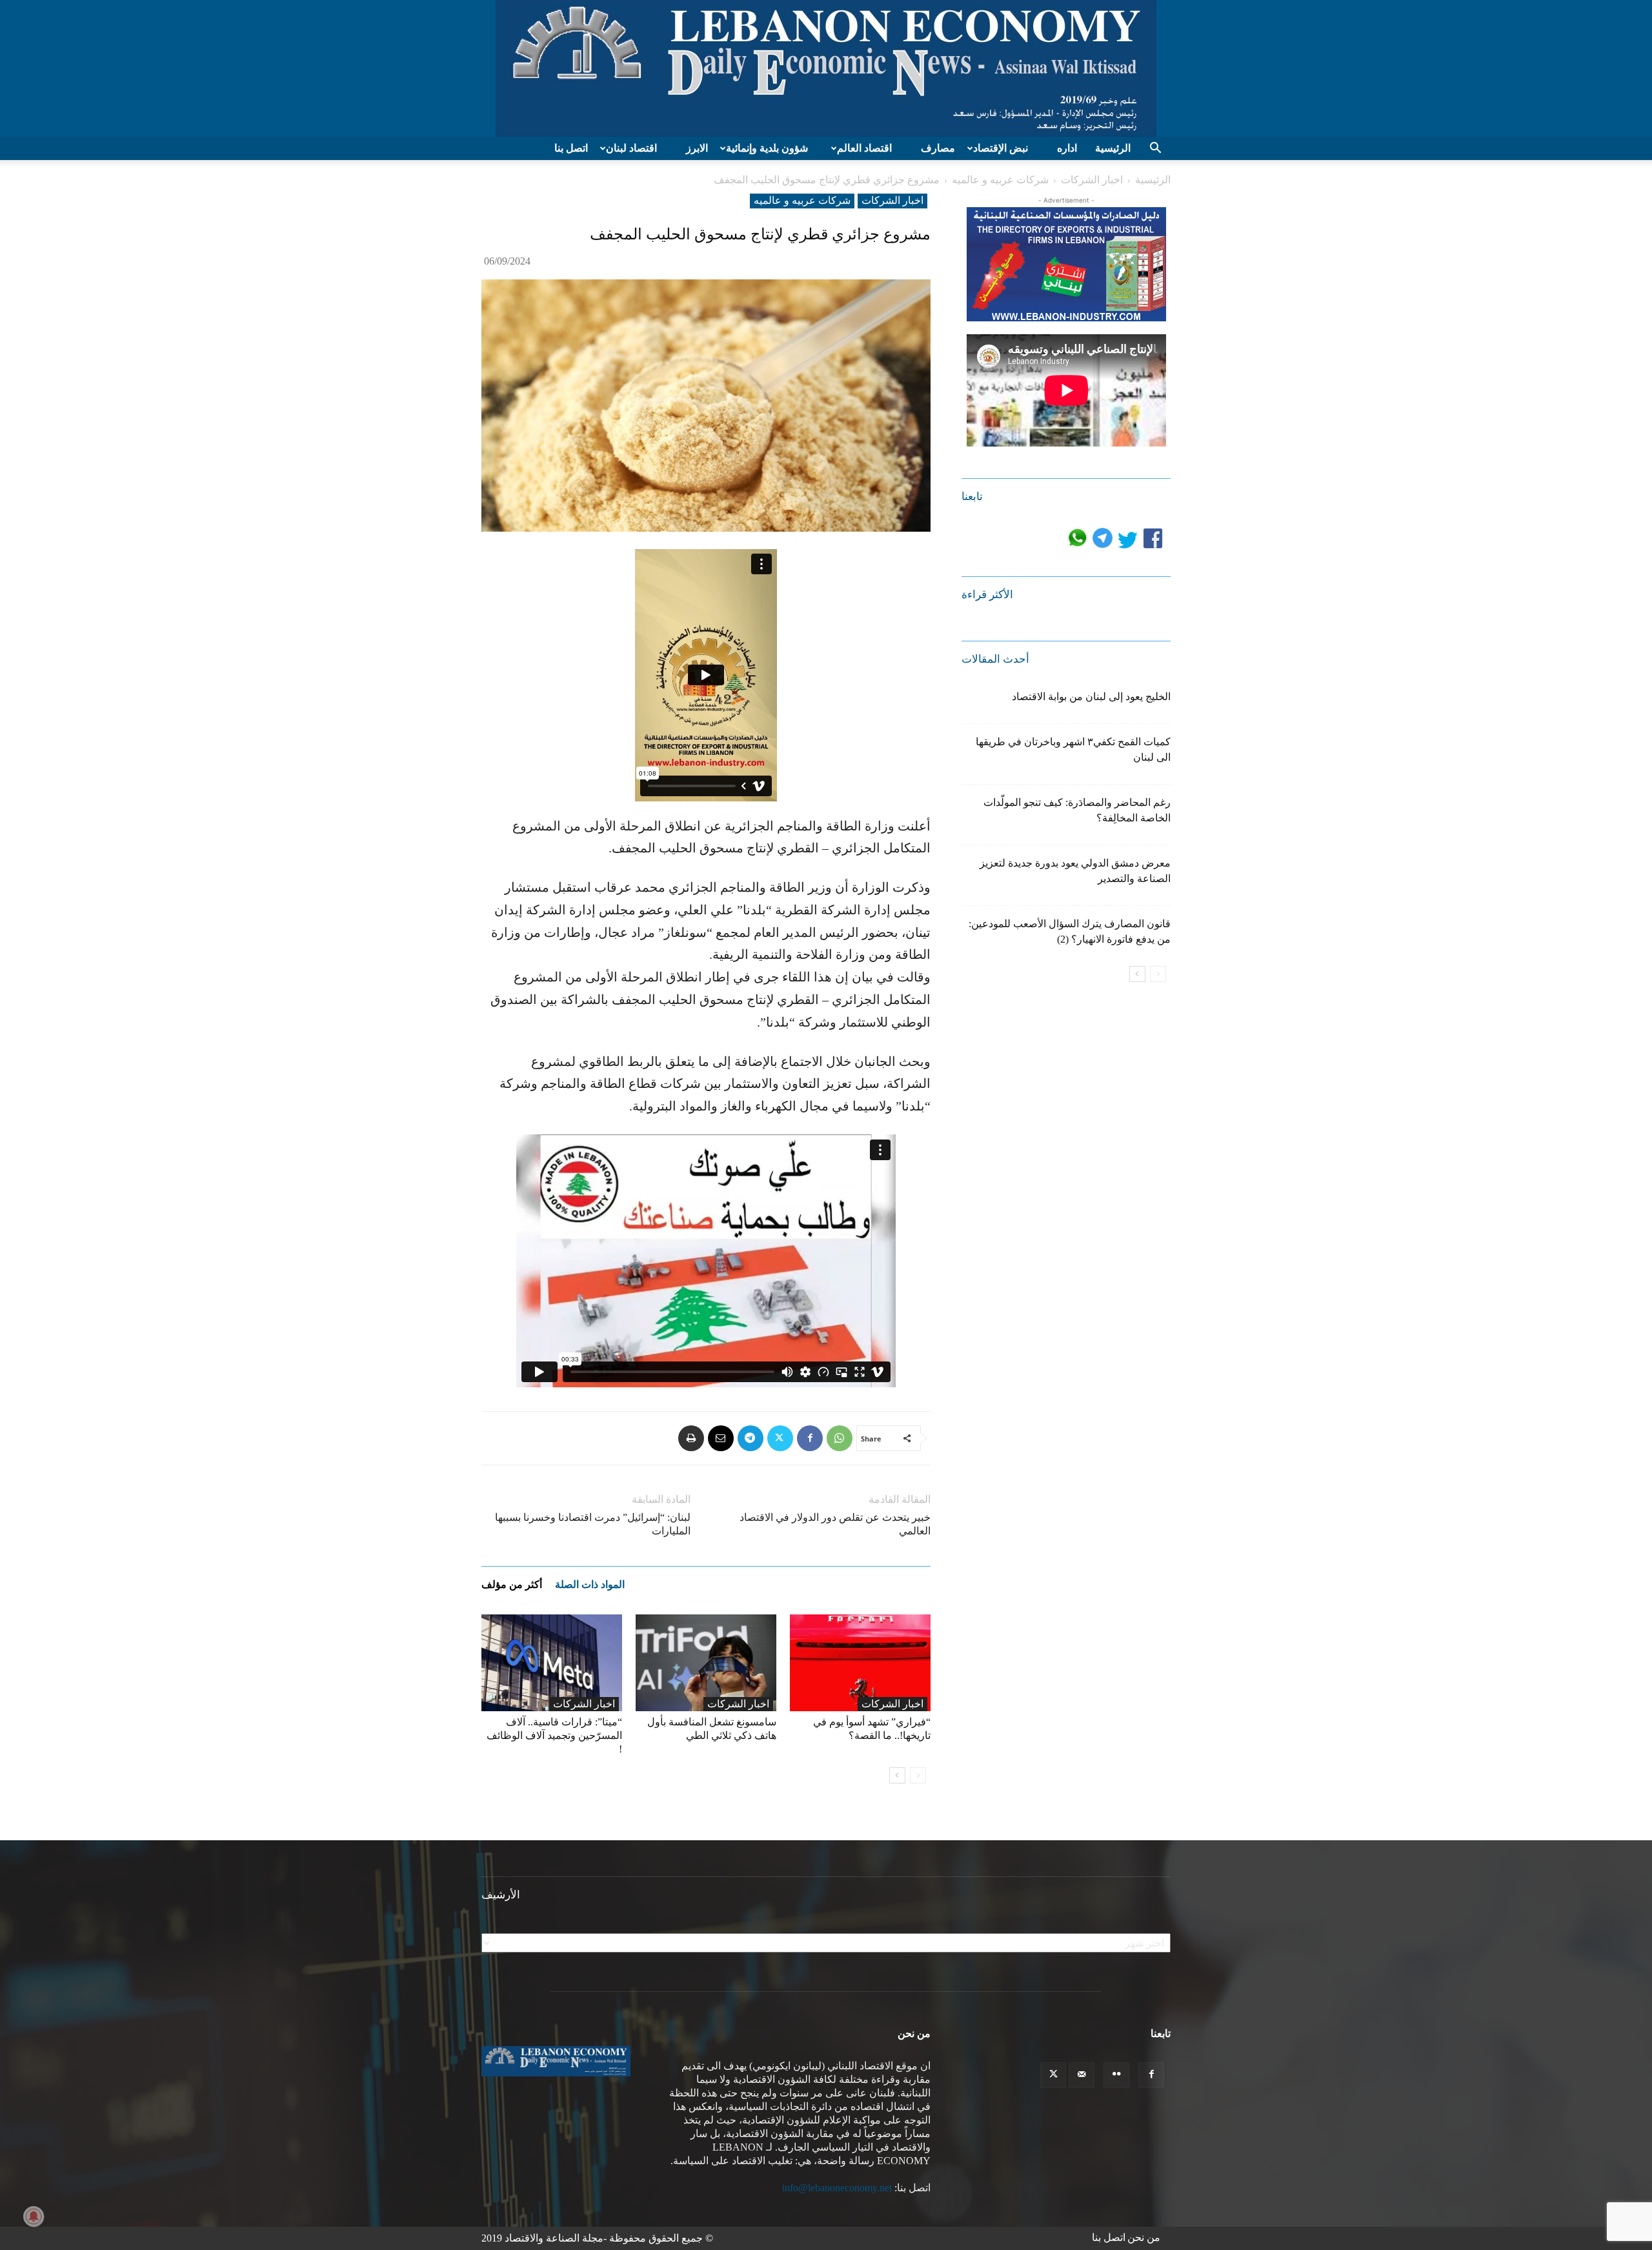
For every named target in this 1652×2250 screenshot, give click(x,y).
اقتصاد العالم (864, 148)
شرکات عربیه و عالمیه (1000, 180)
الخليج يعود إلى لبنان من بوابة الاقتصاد (1091, 697)
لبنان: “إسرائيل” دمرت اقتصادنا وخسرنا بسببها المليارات (593, 1524)
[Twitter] (780, 1438)
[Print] (691, 1438)
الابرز (697, 148)
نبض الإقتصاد (1001, 148)
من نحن (1144, 2237)
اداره (1067, 148)
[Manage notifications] (34, 2216)
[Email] (721, 1438)
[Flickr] (1116, 2075)
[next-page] (897, 1775)
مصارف (938, 148)
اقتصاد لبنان (631, 148)
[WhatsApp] (840, 1438)
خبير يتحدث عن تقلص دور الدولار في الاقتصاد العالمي (835, 1524)
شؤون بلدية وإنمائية (767, 148)
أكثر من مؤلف (512, 1584)
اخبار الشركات (1092, 180)
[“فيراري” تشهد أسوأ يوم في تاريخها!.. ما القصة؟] (860, 1663)
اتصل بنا (571, 148)
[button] (1155, 149)
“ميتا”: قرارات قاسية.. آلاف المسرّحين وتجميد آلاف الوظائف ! (554, 1735)
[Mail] (1082, 2075)
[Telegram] (750, 1438)
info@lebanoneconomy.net (837, 2188)
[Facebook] (810, 1438)
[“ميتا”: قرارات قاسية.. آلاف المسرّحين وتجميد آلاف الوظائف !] (552, 1663)
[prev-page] (918, 1775)
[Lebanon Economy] (826, 68)
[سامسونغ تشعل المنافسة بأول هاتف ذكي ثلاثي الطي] (706, 1663)
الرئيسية (1113, 148)
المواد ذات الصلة (590, 1584)
